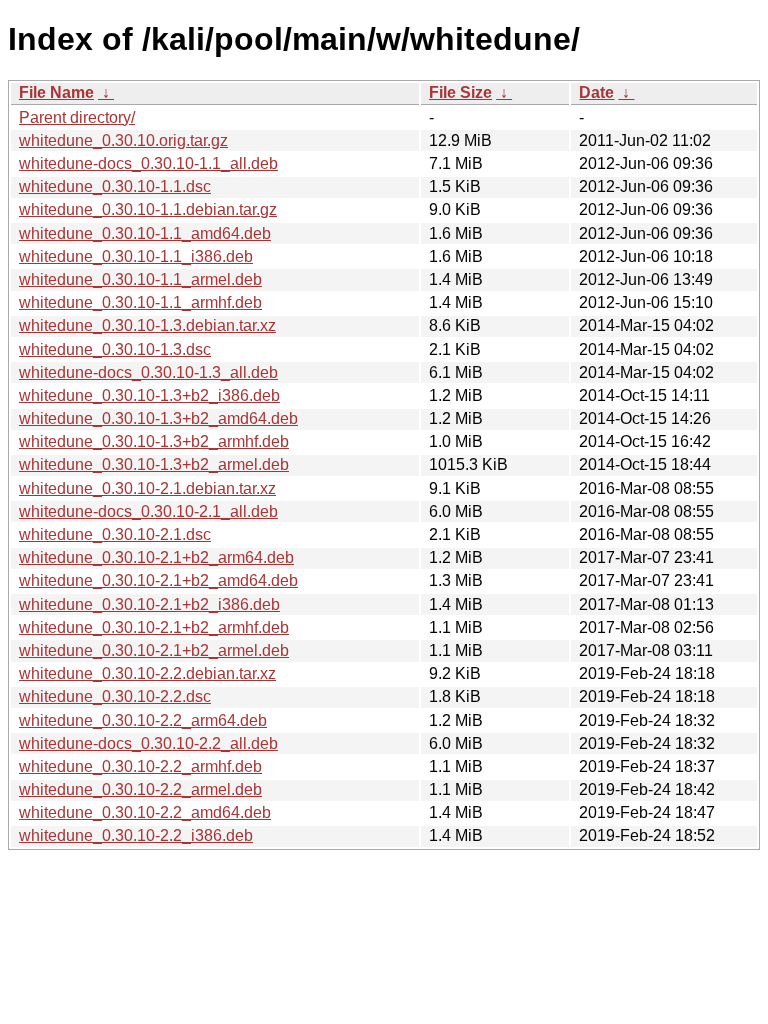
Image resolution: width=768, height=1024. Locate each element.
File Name (56, 92)
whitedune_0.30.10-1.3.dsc (115, 349)
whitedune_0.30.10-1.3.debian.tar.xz (147, 325)
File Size (460, 92)
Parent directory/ (77, 117)
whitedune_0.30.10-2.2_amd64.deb (145, 812)
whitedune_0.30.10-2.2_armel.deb (140, 789)
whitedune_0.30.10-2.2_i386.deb (136, 835)
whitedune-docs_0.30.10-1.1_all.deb (148, 163)
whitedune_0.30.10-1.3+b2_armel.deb (154, 464)
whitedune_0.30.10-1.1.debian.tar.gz (148, 209)
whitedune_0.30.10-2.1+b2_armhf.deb (154, 627)
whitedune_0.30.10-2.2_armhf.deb (140, 766)
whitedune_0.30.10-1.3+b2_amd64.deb (158, 418)
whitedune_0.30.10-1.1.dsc (115, 186)
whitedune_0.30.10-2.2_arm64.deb (143, 720)
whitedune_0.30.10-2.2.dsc (115, 696)
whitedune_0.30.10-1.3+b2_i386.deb (149, 395)
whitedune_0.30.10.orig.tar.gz (123, 140)
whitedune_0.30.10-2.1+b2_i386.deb (149, 604)
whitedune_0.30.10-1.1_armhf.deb (140, 302)
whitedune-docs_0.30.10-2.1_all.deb (148, 511)
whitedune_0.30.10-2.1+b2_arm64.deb (156, 557)
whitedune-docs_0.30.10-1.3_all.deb (148, 372)
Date (596, 92)
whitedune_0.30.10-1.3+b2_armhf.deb (154, 441)
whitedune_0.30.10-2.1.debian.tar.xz (147, 488)
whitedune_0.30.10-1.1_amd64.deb (145, 233)
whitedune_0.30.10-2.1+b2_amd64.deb (158, 580)
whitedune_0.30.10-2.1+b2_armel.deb (154, 650)
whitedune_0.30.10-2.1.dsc (115, 534)
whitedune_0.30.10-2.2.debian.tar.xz (147, 673)
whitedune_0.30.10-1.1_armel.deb (140, 279)
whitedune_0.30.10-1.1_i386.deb (136, 256)
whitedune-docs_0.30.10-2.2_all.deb (148, 743)
